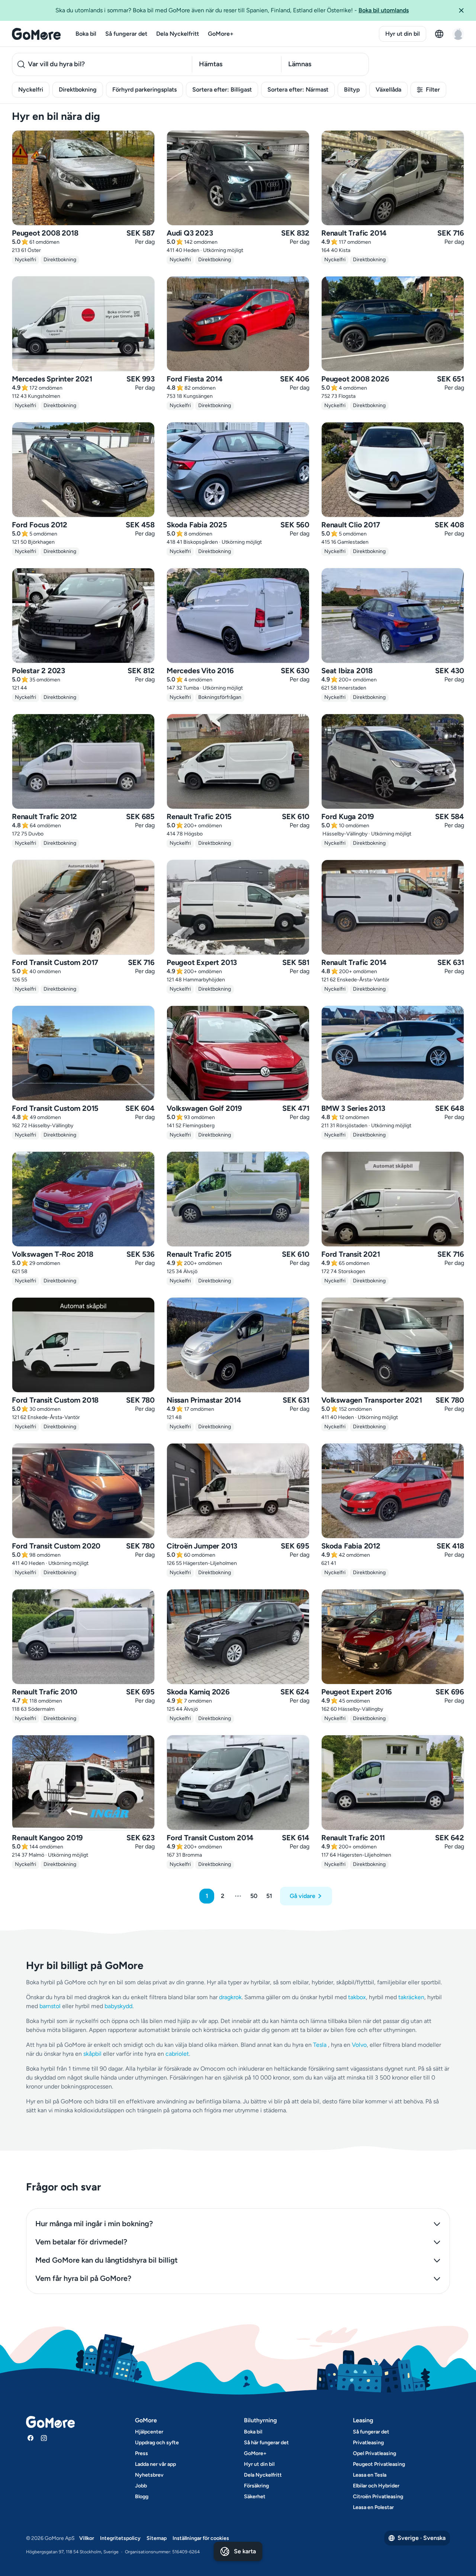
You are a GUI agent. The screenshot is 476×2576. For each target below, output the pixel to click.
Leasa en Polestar (373, 2507)
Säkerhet (255, 2497)
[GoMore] (36, 34)
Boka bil (86, 34)
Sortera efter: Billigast (222, 90)
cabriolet (177, 2054)
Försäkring (256, 2486)
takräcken (411, 1997)
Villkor (87, 2538)
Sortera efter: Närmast (298, 90)
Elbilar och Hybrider (376, 2486)
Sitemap (157, 2538)
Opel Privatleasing (374, 2453)
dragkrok (230, 1997)
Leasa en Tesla (370, 2475)
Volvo (359, 2045)
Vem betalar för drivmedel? (81, 2242)
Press (141, 2453)
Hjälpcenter (149, 2432)
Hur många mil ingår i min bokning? (94, 2224)
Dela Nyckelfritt (178, 34)
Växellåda (388, 90)
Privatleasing (368, 2443)
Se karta (245, 2551)
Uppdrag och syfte (157, 2443)
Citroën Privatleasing (378, 2497)
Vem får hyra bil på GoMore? (83, 2278)
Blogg (142, 2497)
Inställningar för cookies (201, 2538)
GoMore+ (221, 34)
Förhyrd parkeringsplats (144, 90)
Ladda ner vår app (155, 2464)
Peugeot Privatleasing (379, 2464)
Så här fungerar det (266, 2443)
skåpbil (92, 2054)
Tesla (320, 2045)
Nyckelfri (31, 90)
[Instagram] (44, 2438)
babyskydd (118, 2006)
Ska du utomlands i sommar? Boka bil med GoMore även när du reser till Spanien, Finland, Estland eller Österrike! (232, 10)
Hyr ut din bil (403, 34)
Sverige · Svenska (422, 2538)
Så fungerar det (126, 34)
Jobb (141, 2486)
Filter (433, 90)
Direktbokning (78, 90)
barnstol (50, 2006)
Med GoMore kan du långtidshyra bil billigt (107, 2260)
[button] (464, 10)
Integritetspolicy (120, 2538)
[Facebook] (30, 2438)
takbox (357, 1997)
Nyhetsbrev (149, 2475)
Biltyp (352, 90)
